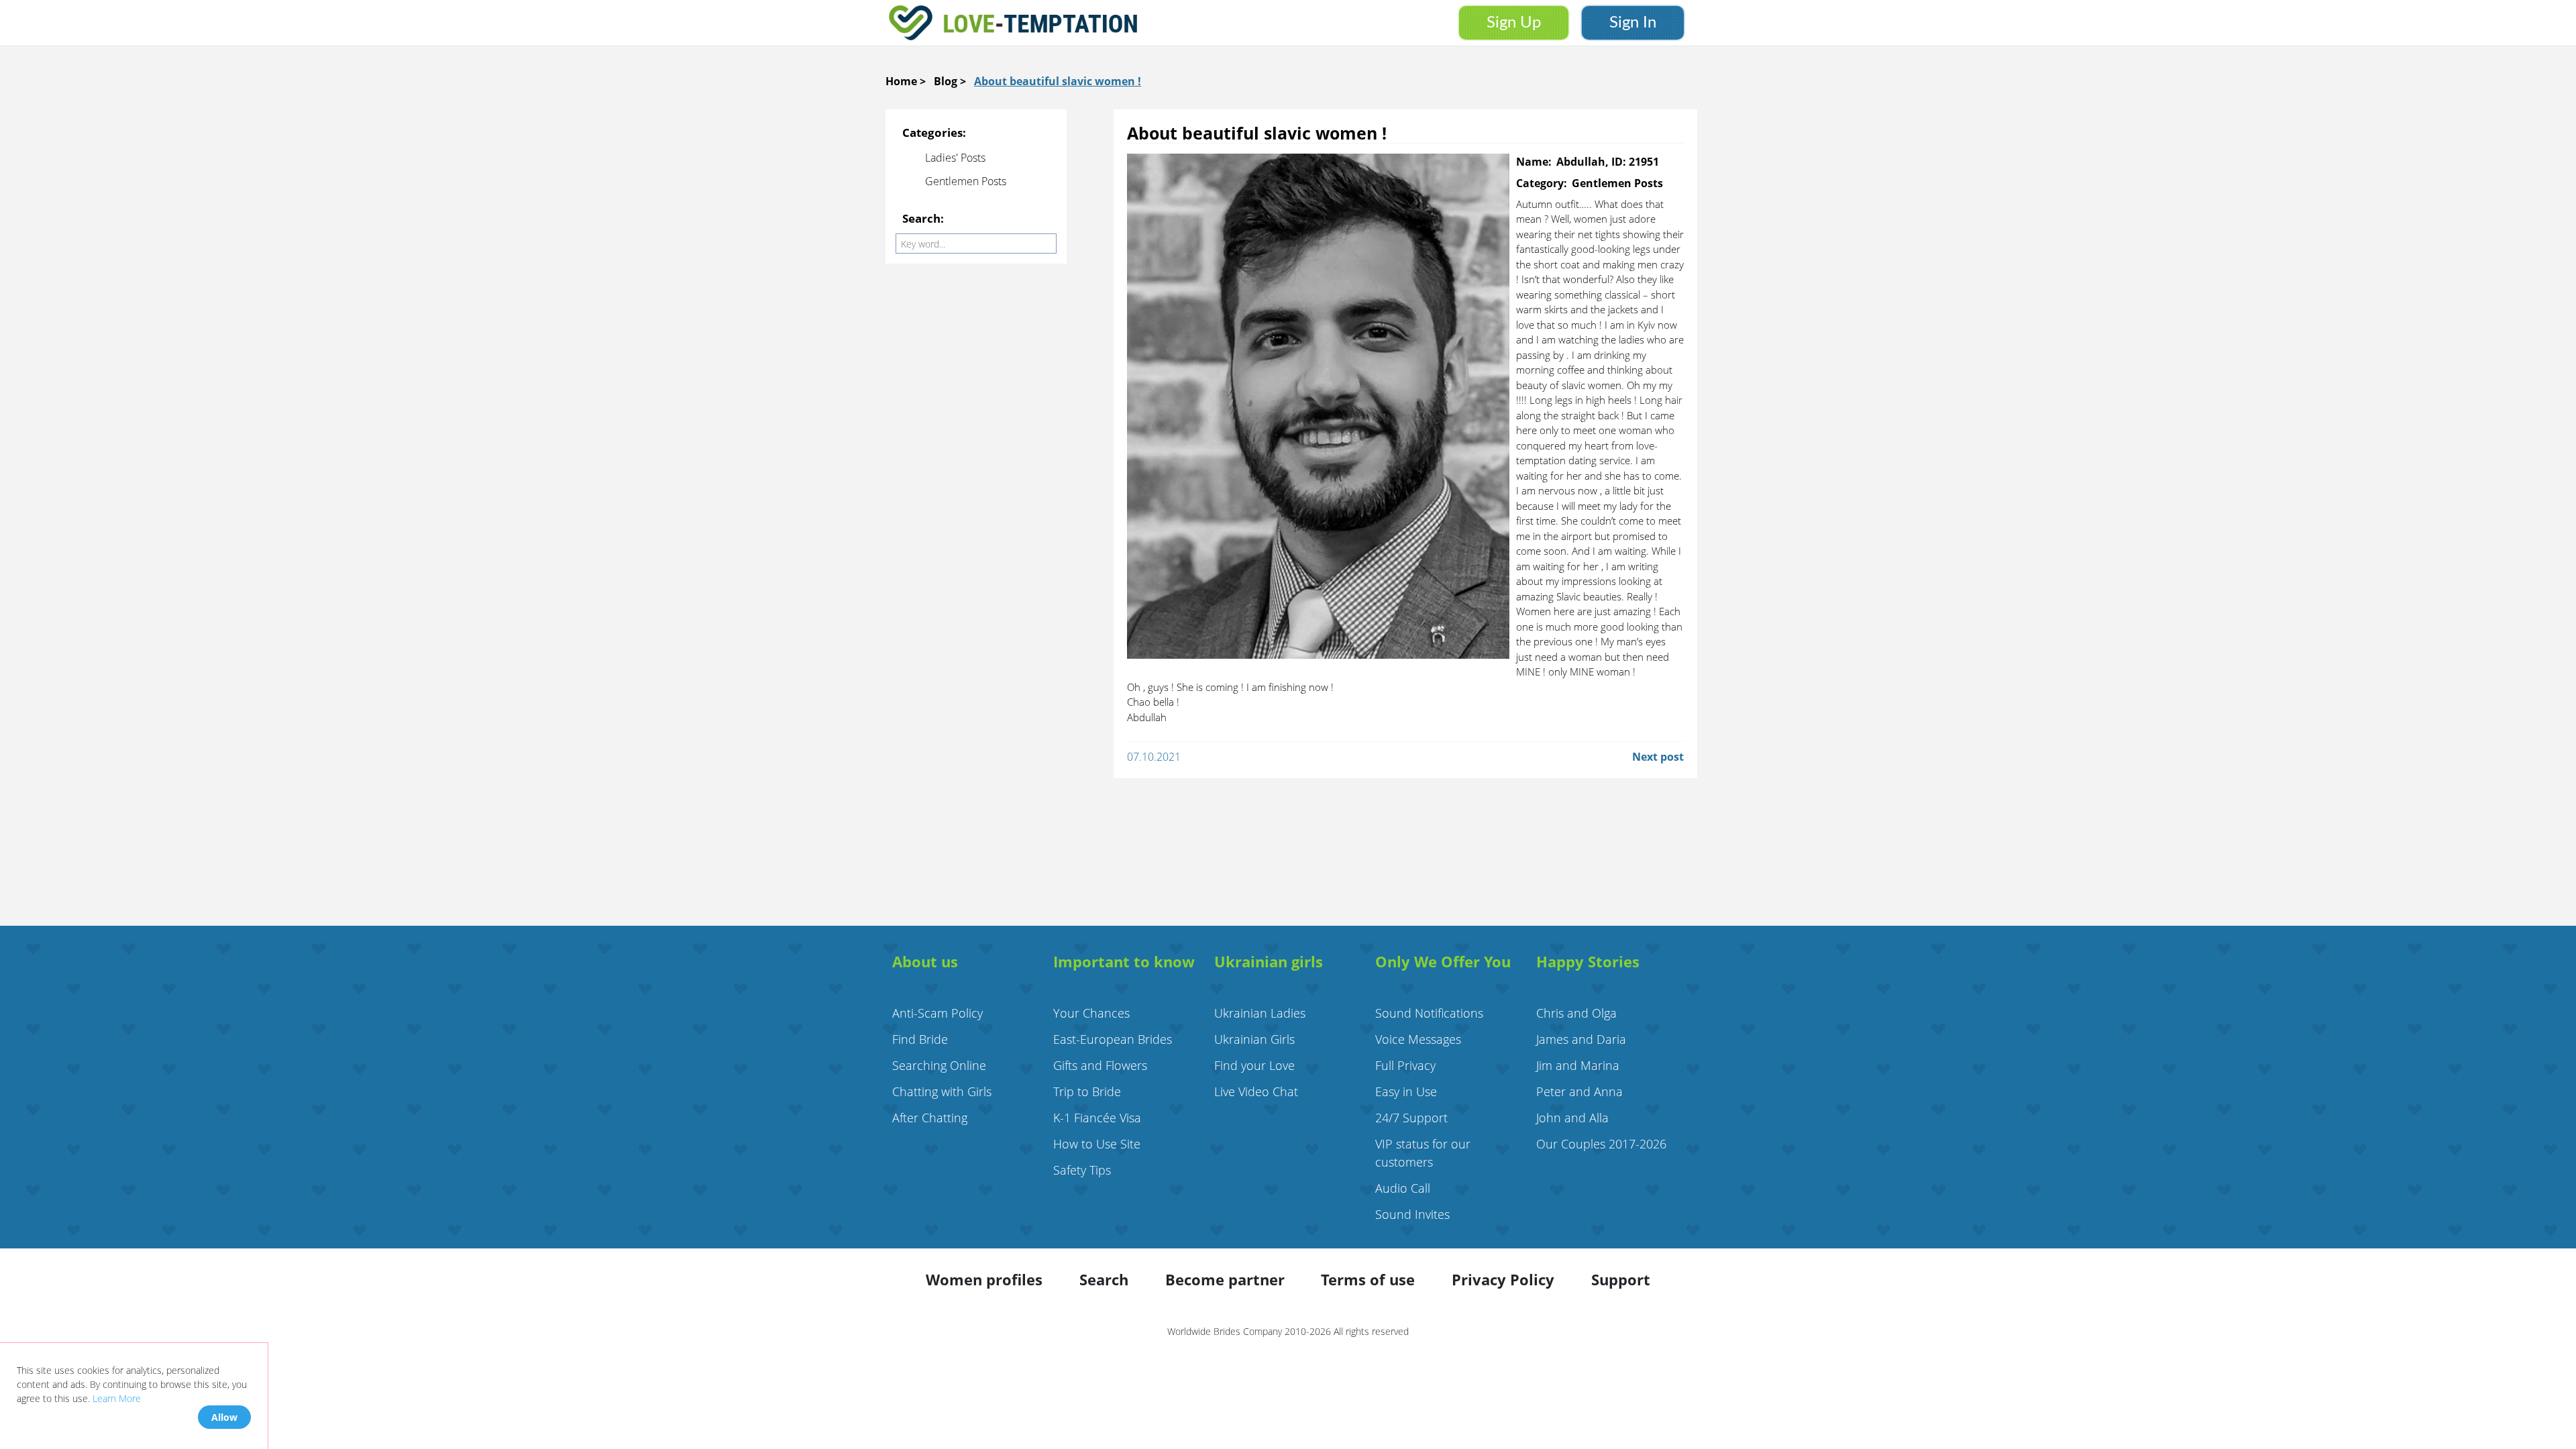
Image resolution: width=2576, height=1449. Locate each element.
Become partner (1225, 1279)
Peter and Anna (1579, 1091)
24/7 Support (1411, 1118)
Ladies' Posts (955, 158)
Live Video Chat (1256, 1091)
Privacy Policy (1503, 1279)
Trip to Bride (1087, 1091)
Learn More (117, 1398)
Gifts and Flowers (1100, 1065)
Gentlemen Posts (966, 181)
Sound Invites (1412, 1214)
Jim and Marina (1578, 1065)
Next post (1658, 757)
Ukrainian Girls (1254, 1039)
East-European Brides (1113, 1039)
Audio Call (1403, 1188)
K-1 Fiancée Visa (1097, 1118)
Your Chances (1091, 1013)
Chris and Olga (1576, 1013)
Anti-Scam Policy (937, 1013)
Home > (906, 81)
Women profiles (984, 1279)
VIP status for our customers (1423, 1153)
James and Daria (1581, 1039)
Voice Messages (1418, 1039)
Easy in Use (1406, 1091)
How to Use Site (1097, 1144)
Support (1621, 1279)
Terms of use (1368, 1279)
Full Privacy (1405, 1065)
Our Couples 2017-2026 (1601, 1144)
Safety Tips (1082, 1170)
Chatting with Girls (942, 1091)
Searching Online (939, 1065)
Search (1104, 1279)
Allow (224, 1417)
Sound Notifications (1429, 1013)
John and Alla (1572, 1118)
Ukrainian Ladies (1260, 1013)
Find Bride (920, 1039)
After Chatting (930, 1118)
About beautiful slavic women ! (1058, 81)
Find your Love (1254, 1065)
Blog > (950, 81)
